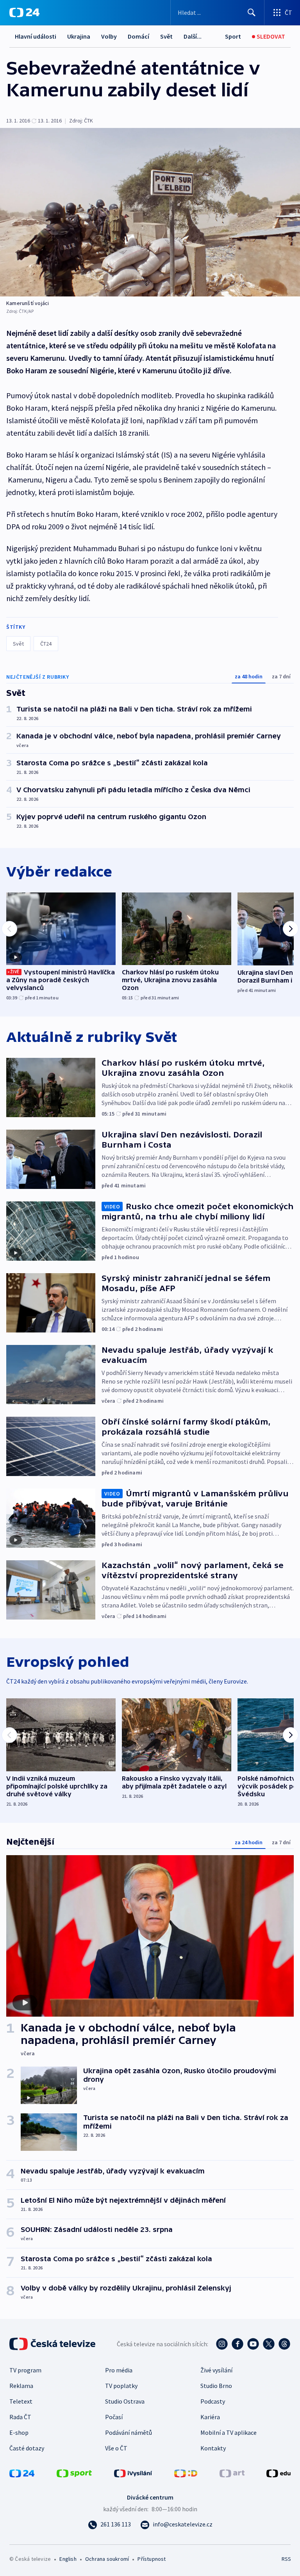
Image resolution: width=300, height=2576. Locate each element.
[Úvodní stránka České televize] (53, 2344)
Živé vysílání (216, 2370)
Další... (193, 36)
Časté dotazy (27, 2448)
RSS (286, 2559)
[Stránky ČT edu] (279, 2473)
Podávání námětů (129, 2432)
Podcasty (213, 2401)
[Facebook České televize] (237, 2344)
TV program (25, 2370)
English (68, 2559)
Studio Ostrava (125, 2401)
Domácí (138, 36)
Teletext (21, 2401)
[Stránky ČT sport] (74, 2473)
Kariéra (210, 2417)
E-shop (19, 2432)
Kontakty (213, 2448)
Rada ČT (20, 2417)
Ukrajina (79, 36)
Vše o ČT (116, 2448)
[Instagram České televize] (222, 2344)
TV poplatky (121, 2386)
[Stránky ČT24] (22, 2473)
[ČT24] (24, 12)
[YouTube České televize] (253, 2344)
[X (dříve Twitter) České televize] (269, 2344)
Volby (109, 36)
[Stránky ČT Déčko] (186, 2473)
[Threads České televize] (284, 2344)
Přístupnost (152, 2559)
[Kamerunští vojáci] (150, 212)
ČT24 (46, 644)
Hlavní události (36, 36)
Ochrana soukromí (107, 2559)
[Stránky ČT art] (232, 2473)
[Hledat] (252, 12)
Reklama (21, 2386)
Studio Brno (216, 2386)
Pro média (119, 2370)
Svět (166, 36)
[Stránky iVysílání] (133, 2473)
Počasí (114, 2417)
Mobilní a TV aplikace (229, 2432)
